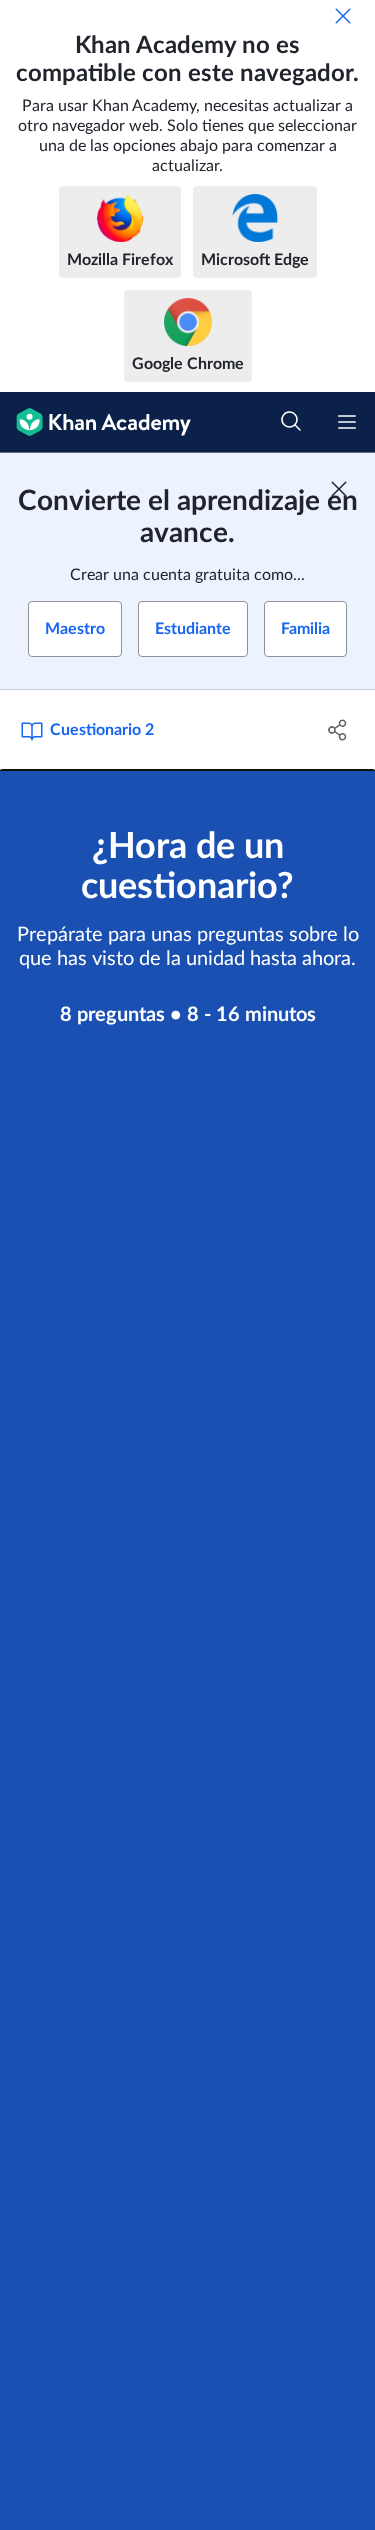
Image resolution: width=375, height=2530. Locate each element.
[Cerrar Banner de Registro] (339, 489)
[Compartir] (338, 730)
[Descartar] (343, 16)
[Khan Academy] (95, 422)
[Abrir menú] (347, 422)
